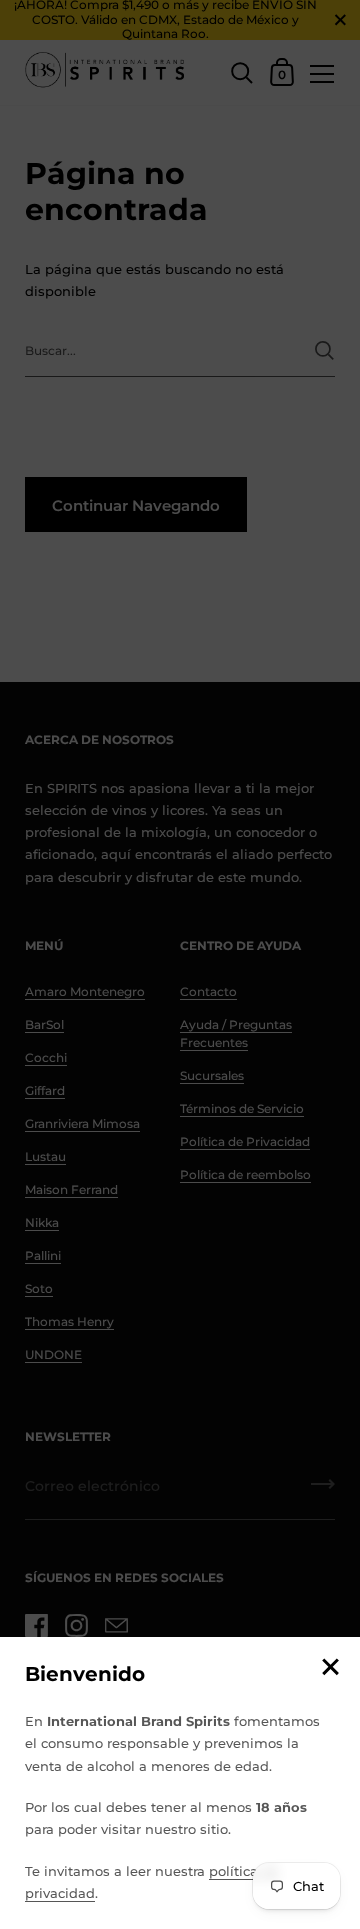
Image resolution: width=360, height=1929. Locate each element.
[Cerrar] (330, 1668)
